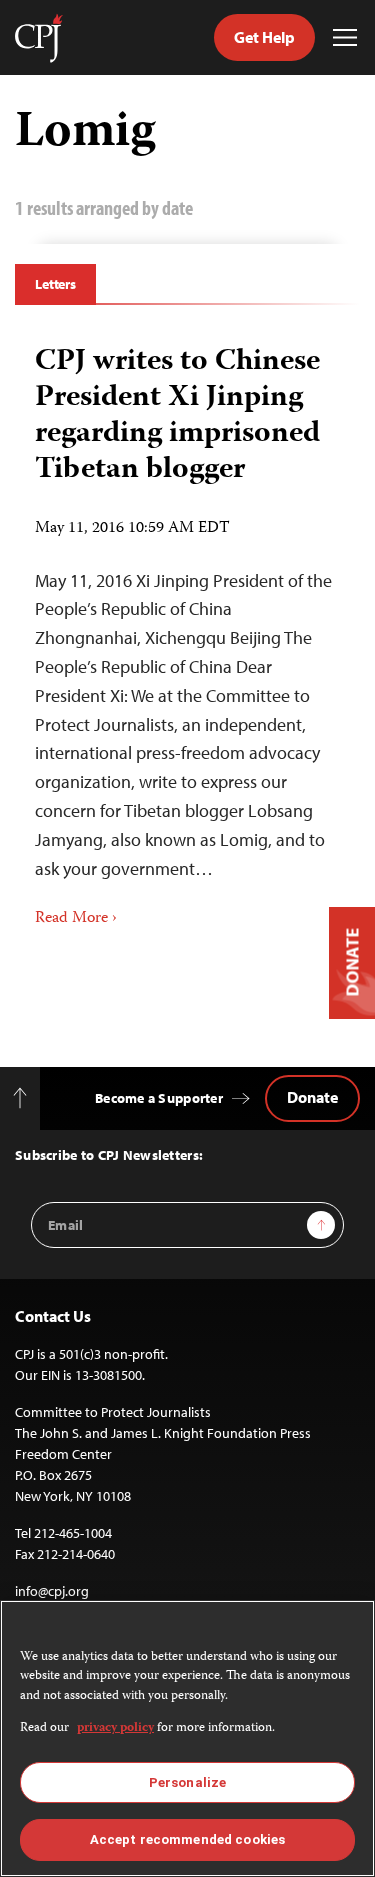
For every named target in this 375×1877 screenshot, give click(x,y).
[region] (187, 1738)
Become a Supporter (159, 1098)
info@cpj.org (52, 1591)
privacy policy (115, 1728)
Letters (55, 284)
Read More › (76, 919)
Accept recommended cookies (187, 1839)
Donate (312, 1097)
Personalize (187, 1782)
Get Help (264, 37)
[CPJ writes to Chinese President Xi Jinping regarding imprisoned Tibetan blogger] (187, 630)
